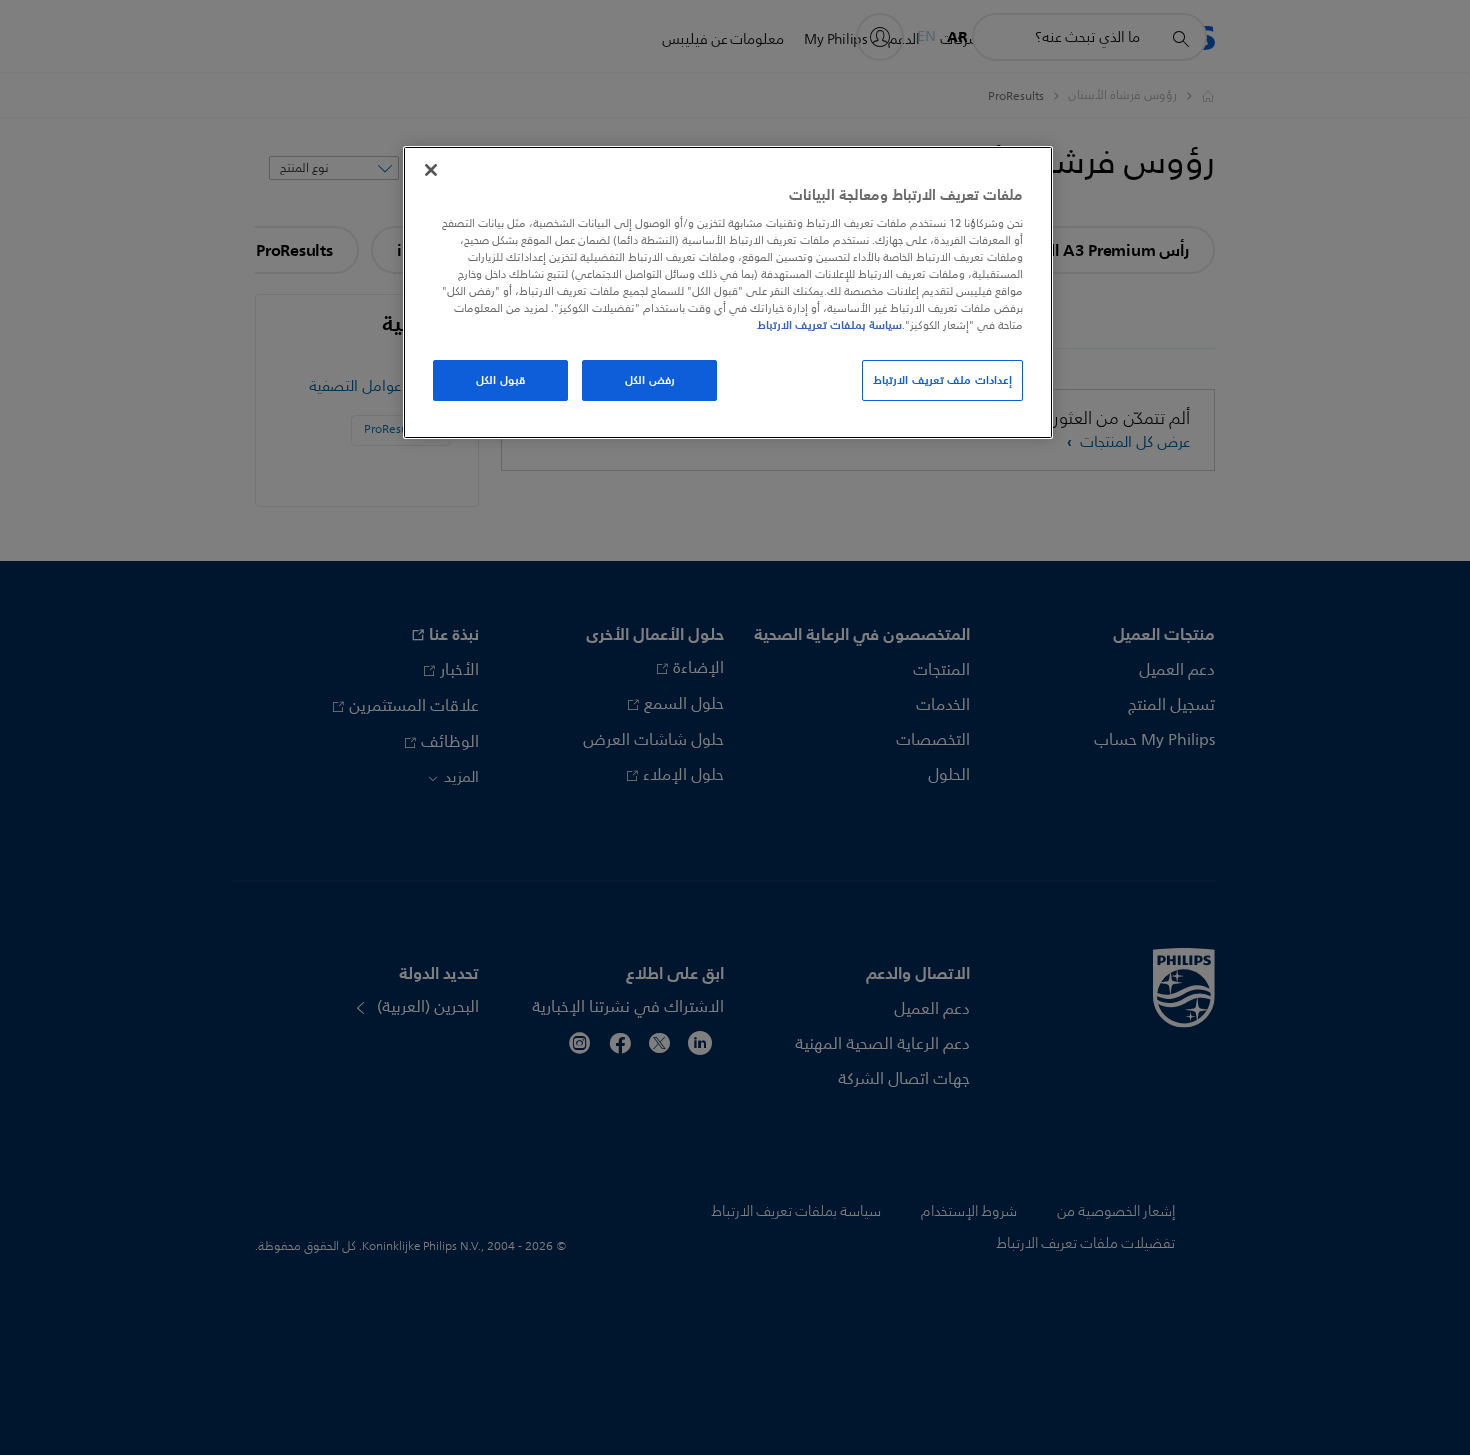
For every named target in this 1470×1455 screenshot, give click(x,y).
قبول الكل (500, 380)
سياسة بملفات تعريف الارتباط (829, 325)
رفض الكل (650, 380)
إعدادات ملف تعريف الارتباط (942, 380)
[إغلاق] (431, 170)
